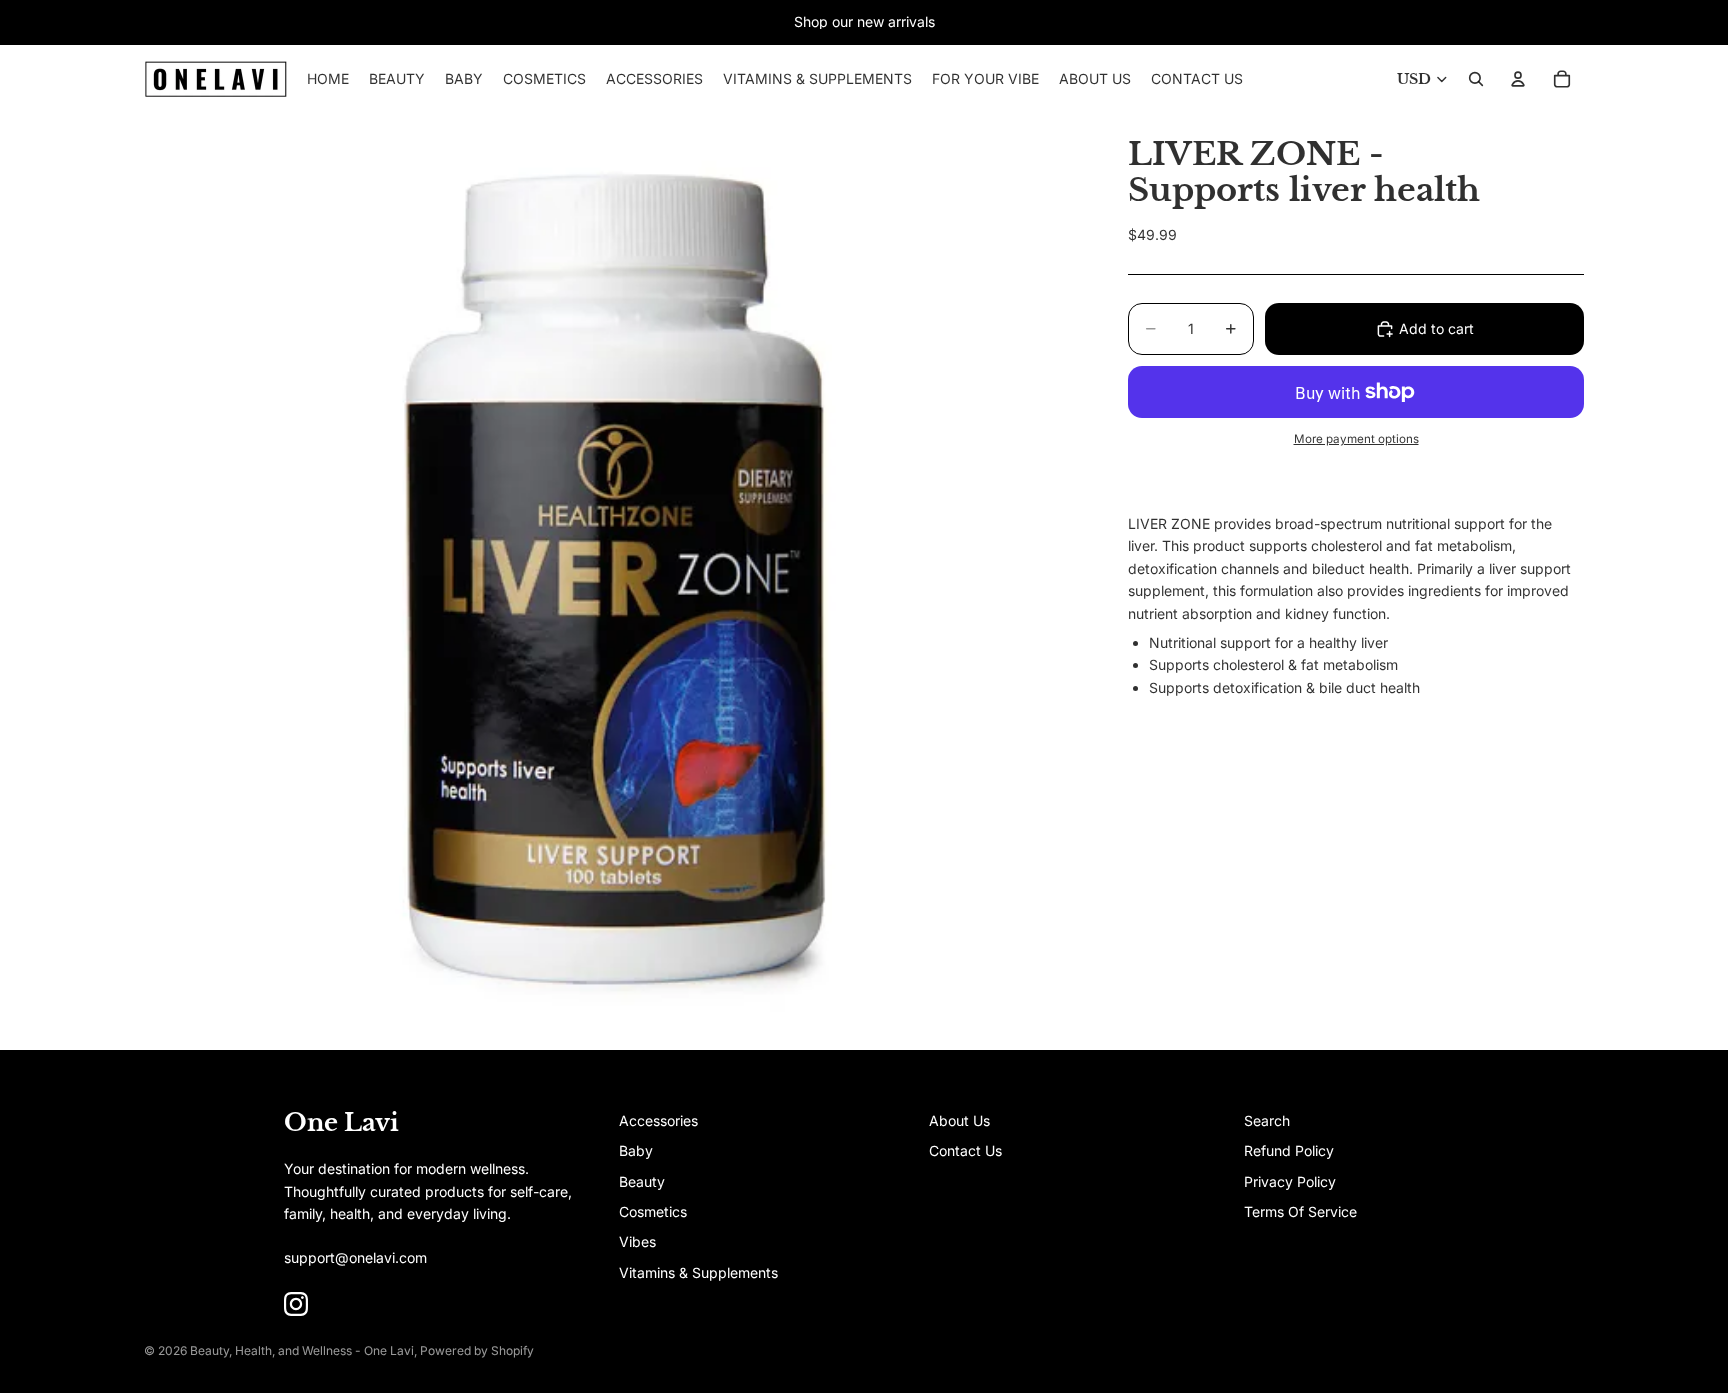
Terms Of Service (1300, 1211)
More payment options (1356, 439)
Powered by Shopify (477, 1350)
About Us (959, 1120)
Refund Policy (1289, 1150)
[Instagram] (296, 1304)
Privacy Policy (1290, 1181)
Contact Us (965, 1150)
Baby (636, 1150)
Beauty (642, 1181)
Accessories (658, 1120)
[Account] (1518, 79)
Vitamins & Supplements (698, 1272)
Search (1267, 1120)
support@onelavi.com (355, 1257)
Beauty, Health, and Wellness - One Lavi (302, 1350)
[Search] (1476, 79)
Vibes (637, 1241)
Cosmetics (653, 1211)
